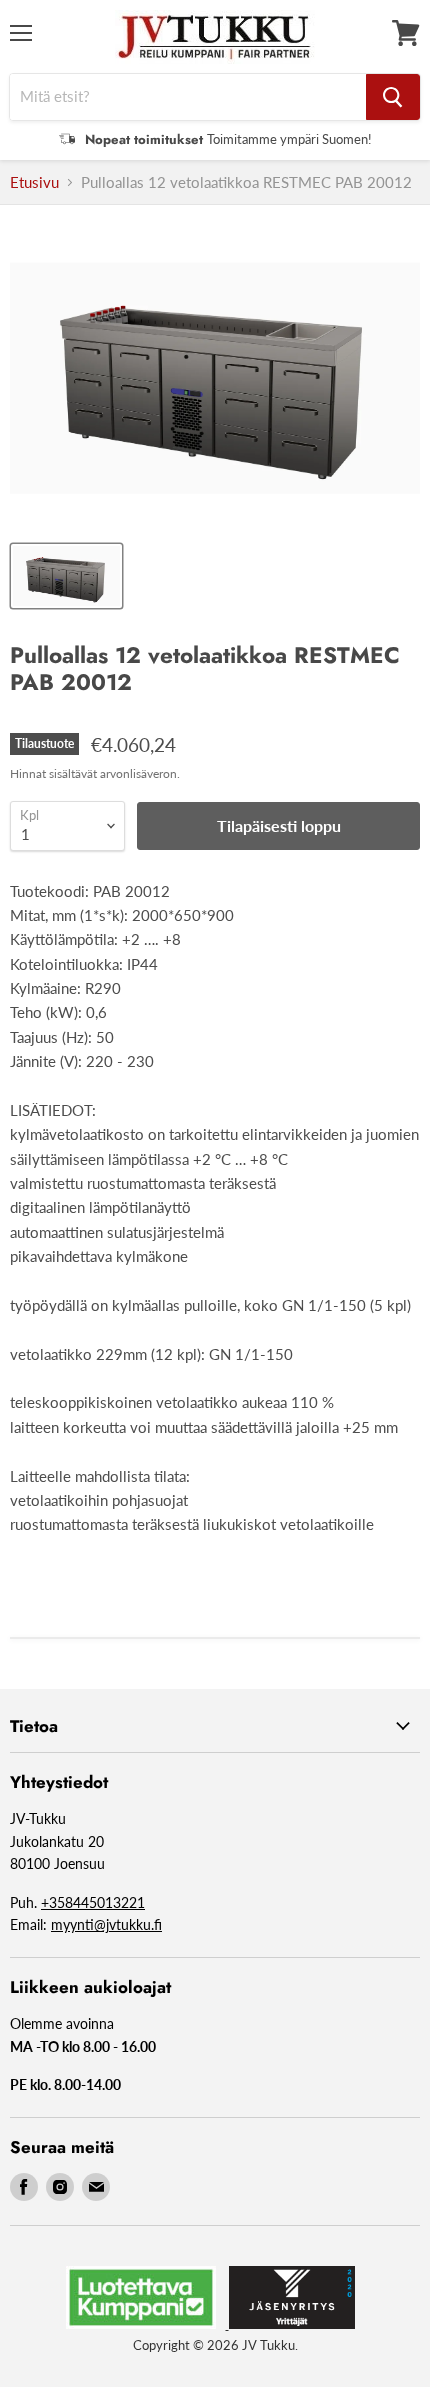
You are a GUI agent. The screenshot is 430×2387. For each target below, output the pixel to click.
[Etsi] (393, 97)
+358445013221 (93, 1902)
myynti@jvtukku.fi (106, 1924)
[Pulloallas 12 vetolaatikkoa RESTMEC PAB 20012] (66, 576)
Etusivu (34, 182)
